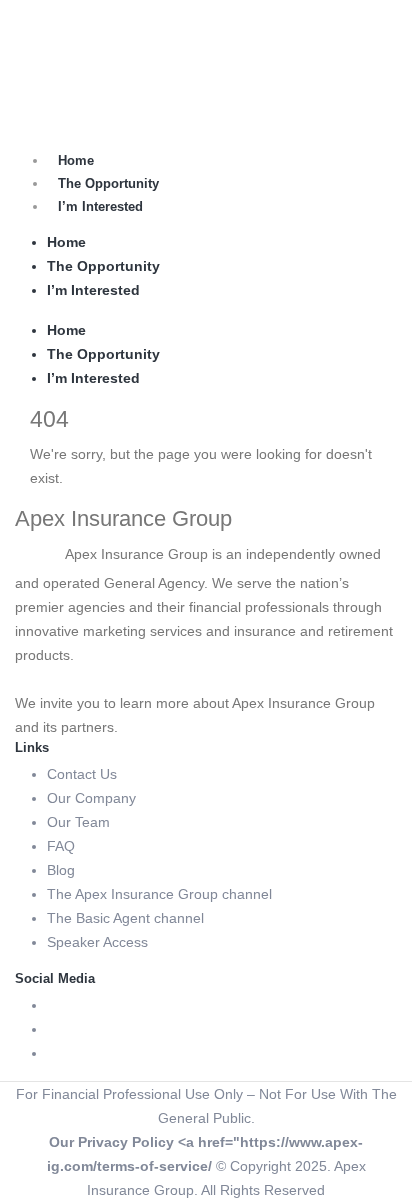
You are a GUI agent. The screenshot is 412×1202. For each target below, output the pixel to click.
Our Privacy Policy (111, 1142)
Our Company (91, 798)
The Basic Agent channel (125, 918)
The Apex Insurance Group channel (159, 894)
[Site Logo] (65, 49)
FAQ (61, 846)
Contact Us (82, 774)
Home (76, 160)
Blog (61, 870)
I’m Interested (100, 206)
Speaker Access (97, 942)
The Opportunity (108, 183)
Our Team (78, 822)
